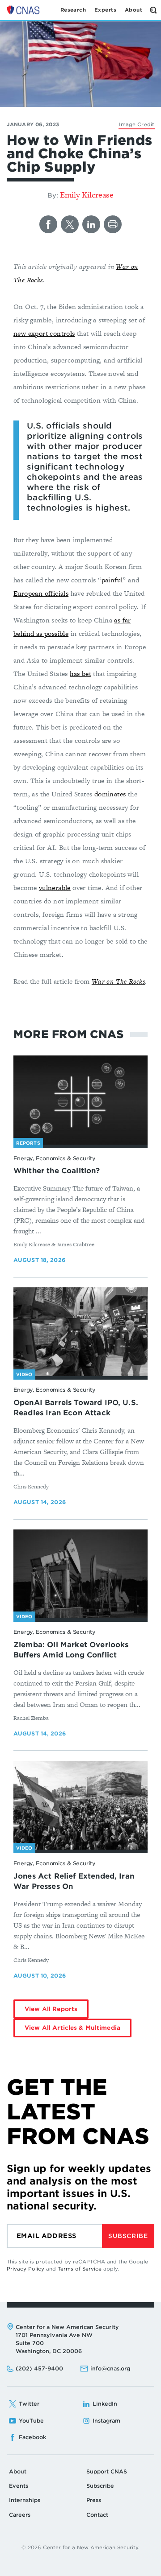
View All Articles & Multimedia (72, 2028)
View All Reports (51, 2009)
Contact (97, 2515)
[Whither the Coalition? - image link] (80, 1100)
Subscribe (128, 2236)
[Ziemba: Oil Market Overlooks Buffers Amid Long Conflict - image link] (80, 1574)
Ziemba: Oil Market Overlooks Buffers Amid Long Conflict (71, 1650)
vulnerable (55, 888)
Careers (20, 2515)
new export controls (44, 333)
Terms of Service (80, 2269)
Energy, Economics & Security (55, 1158)
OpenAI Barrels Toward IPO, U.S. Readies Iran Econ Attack (76, 1408)
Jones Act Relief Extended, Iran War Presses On (74, 1881)
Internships (25, 2500)
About (18, 2471)
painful (112, 580)
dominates (110, 794)
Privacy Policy (25, 2269)
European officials (41, 593)
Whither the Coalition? (57, 1171)
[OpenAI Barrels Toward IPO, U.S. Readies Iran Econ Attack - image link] (80, 1332)
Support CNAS (107, 2471)
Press (94, 2500)
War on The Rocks (118, 981)
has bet (80, 674)
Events (19, 2486)
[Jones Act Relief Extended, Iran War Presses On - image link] (80, 1805)
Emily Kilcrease (87, 195)
